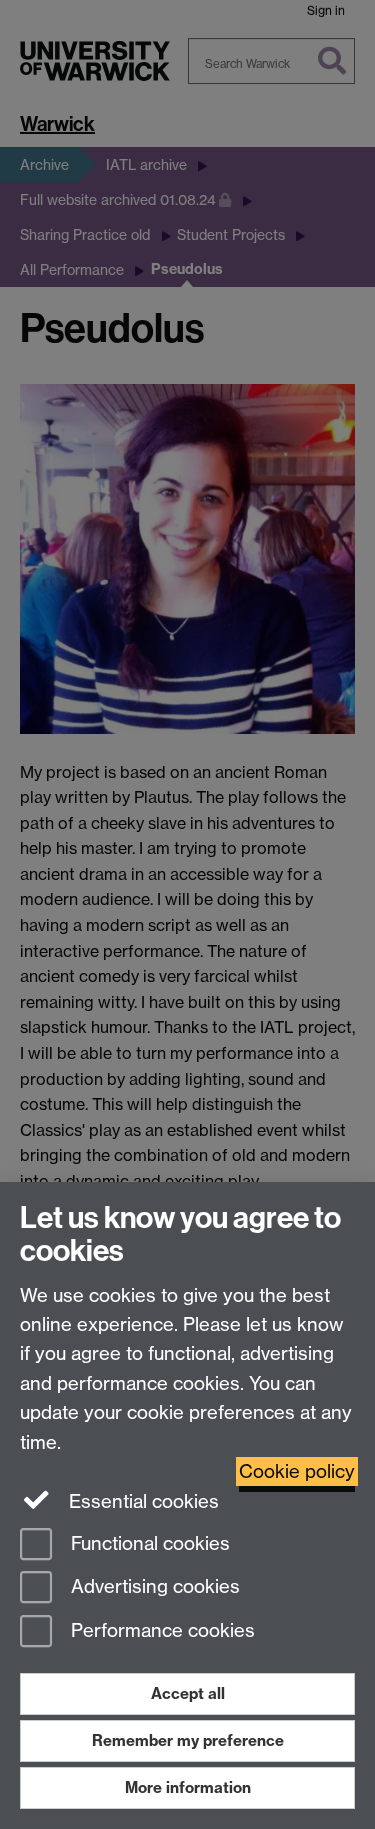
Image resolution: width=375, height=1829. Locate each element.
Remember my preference (188, 1740)
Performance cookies (160, 1631)
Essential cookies (141, 1501)
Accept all (188, 1693)
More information (188, 1787)
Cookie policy (297, 1471)
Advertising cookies (153, 1587)
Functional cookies (148, 1543)
